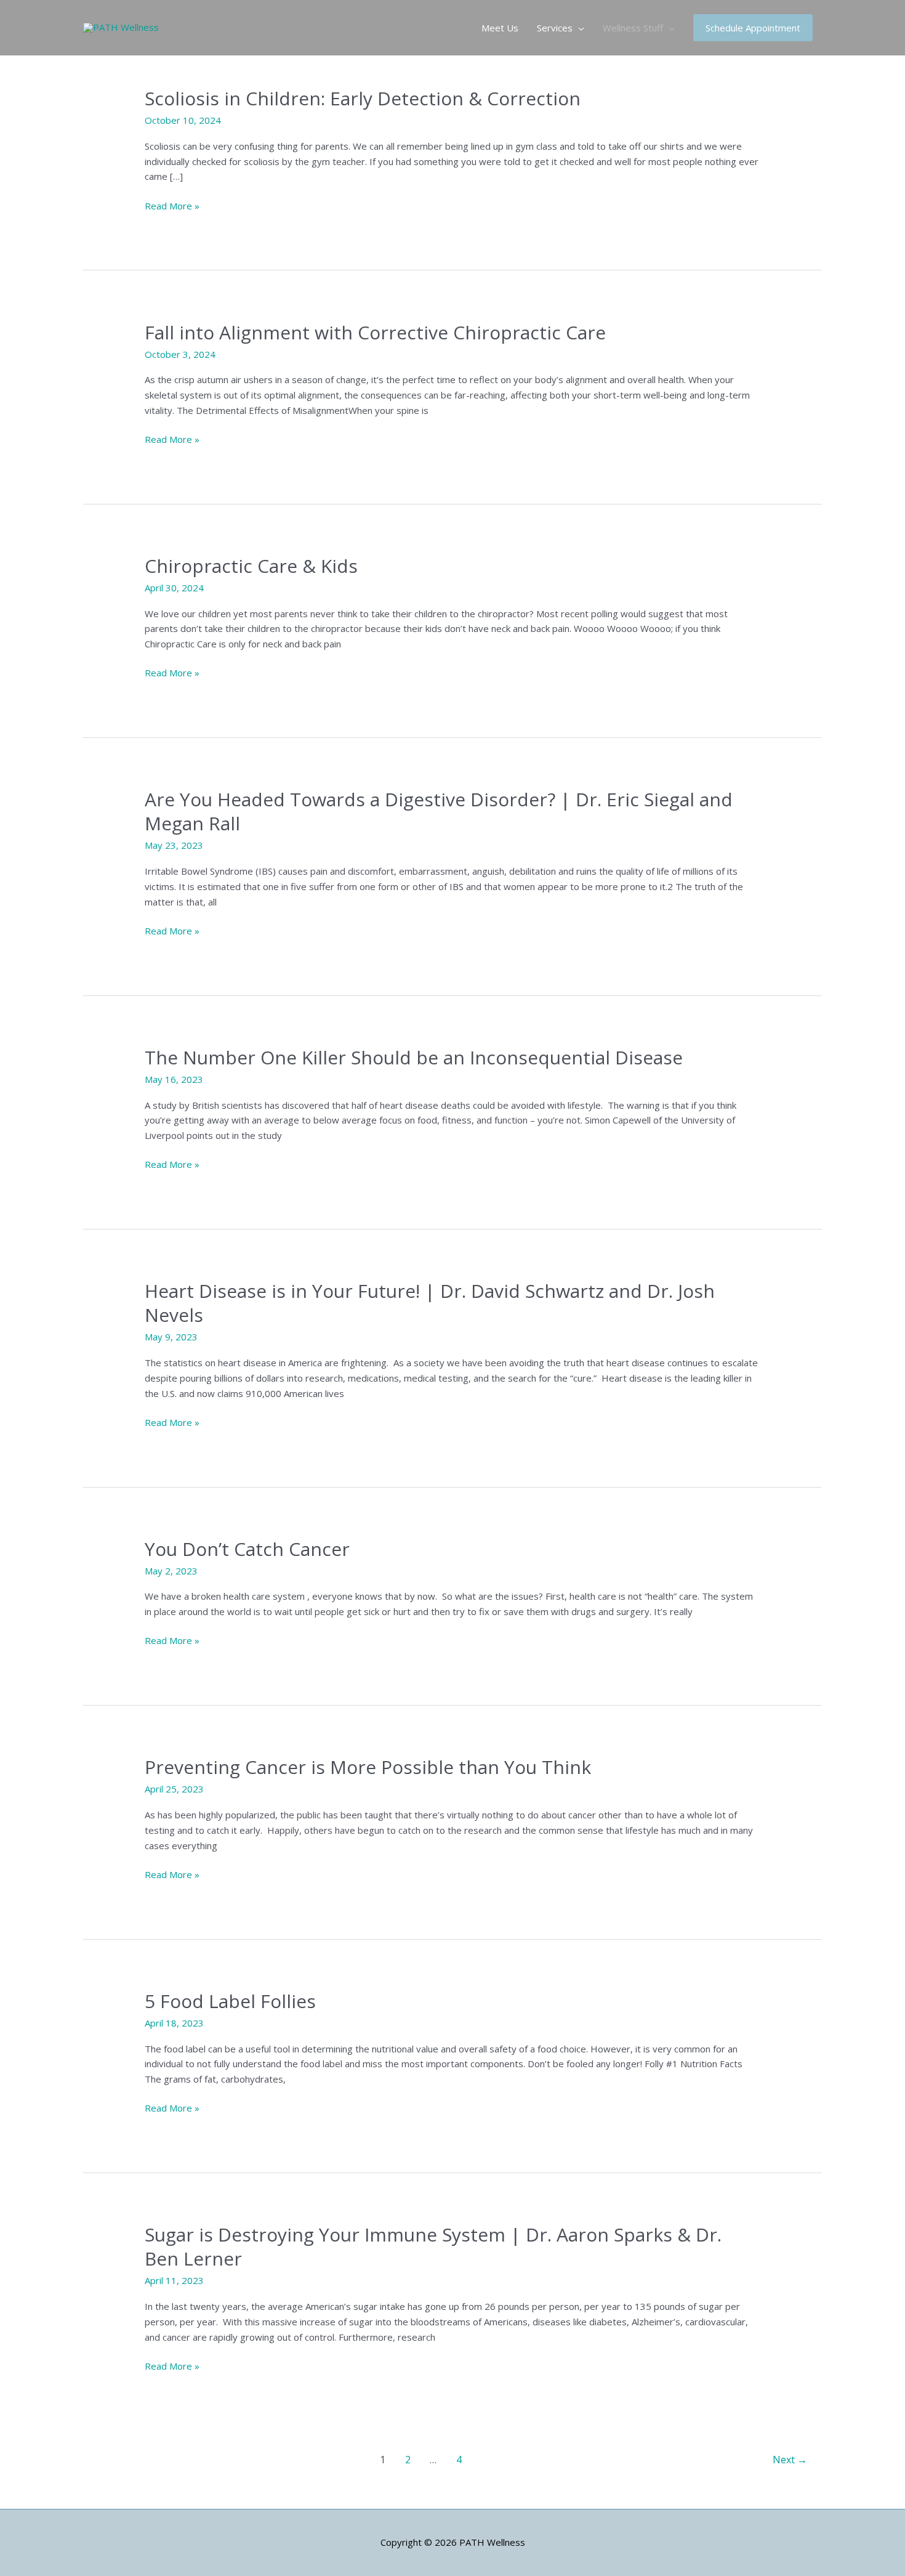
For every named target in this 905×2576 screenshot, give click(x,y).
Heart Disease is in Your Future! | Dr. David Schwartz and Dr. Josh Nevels (430, 1303)
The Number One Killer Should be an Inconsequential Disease (414, 1057)
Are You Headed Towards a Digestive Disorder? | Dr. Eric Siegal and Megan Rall (439, 811)
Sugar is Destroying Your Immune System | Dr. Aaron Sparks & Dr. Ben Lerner (433, 2246)
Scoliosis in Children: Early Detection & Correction (363, 98)
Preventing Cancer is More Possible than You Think (368, 1767)
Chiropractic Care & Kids (251, 566)
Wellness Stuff (633, 28)
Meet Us (500, 28)
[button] (753, 28)
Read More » (172, 206)
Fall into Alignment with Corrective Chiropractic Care (375, 332)
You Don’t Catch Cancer (247, 1549)
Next (790, 2460)
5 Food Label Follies (230, 2001)
